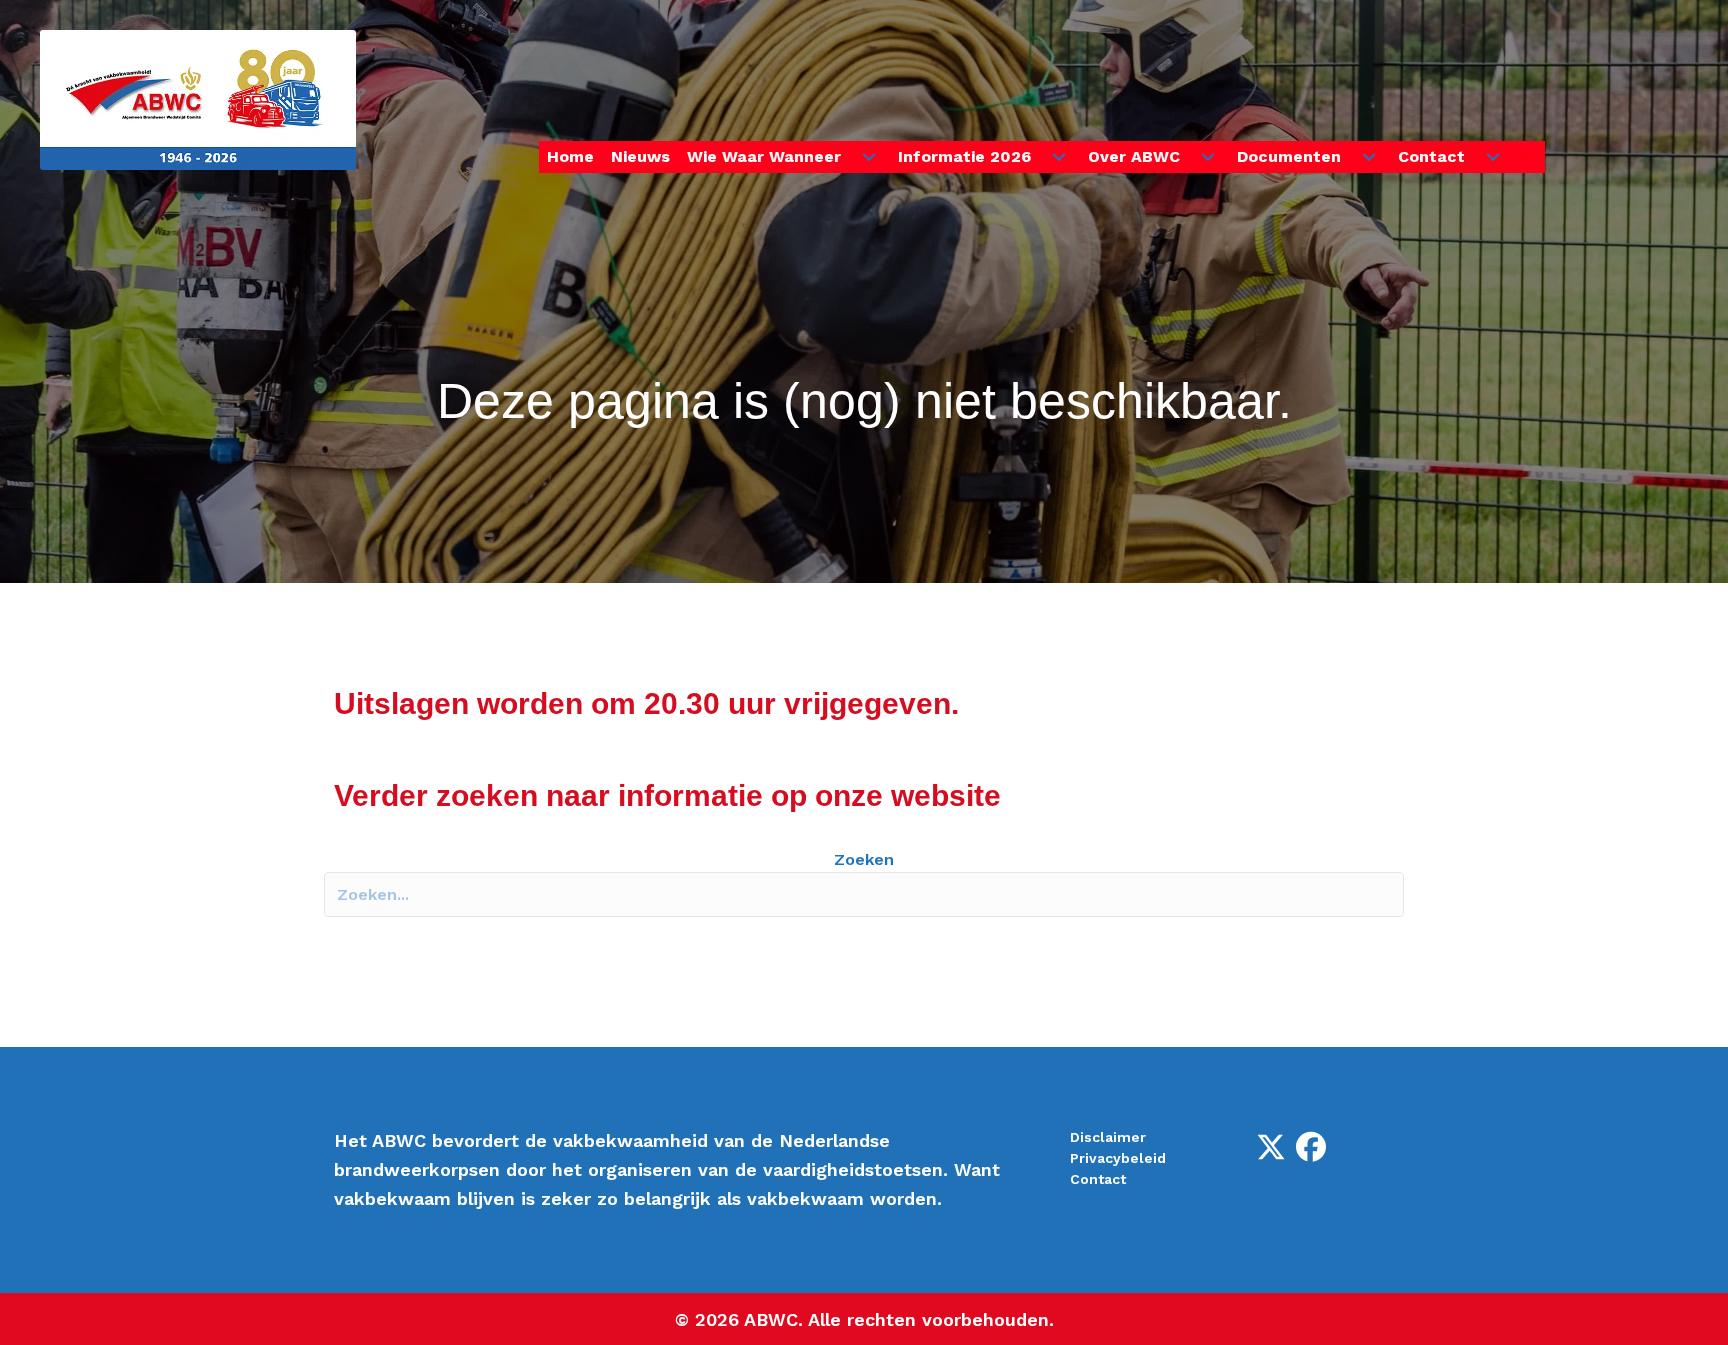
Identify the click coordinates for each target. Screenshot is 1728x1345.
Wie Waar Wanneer (764, 156)
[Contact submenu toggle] (1493, 157)
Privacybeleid (1118, 1158)
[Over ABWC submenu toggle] (1208, 157)
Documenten (1289, 156)
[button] (1529, 157)
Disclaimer (1108, 1137)
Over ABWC (1134, 156)
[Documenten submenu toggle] (1369, 157)
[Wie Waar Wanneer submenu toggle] (869, 157)
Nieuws (640, 156)
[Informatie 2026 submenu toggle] (1059, 157)
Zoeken (864, 859)
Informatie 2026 (964, 156)
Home (570, 156)
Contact (1431, 156)
